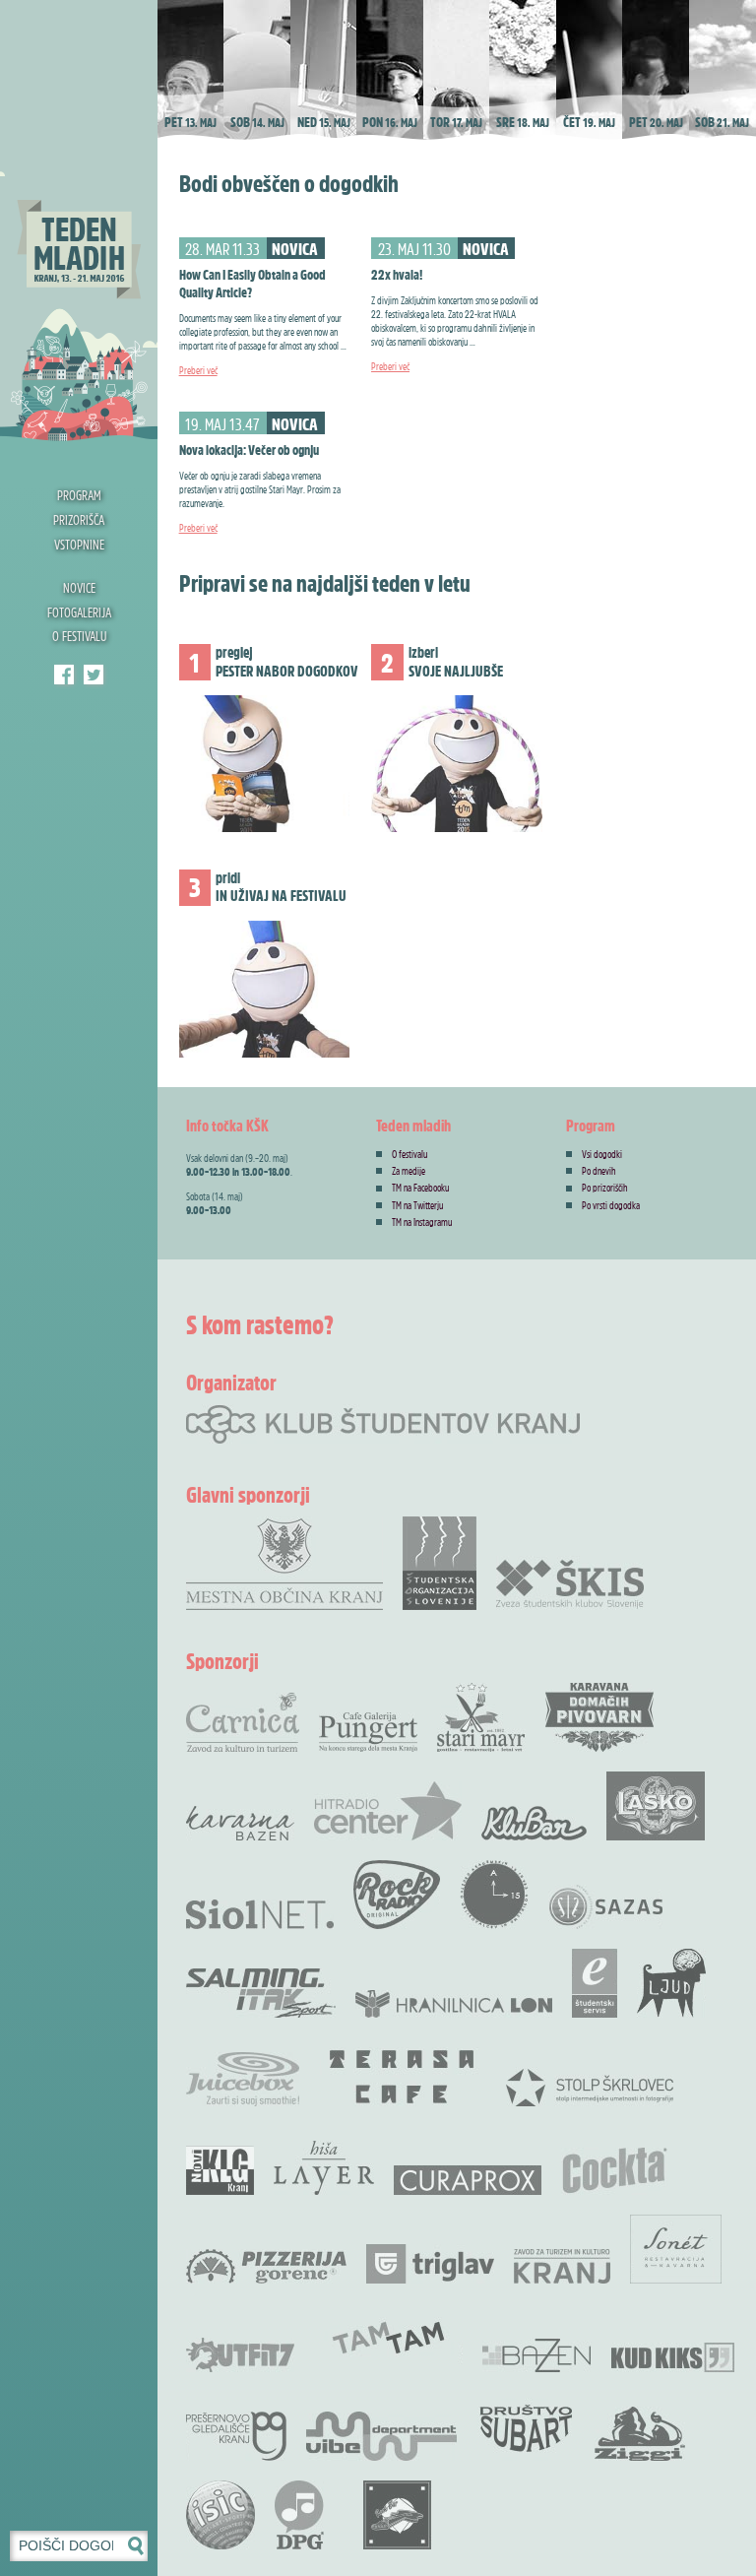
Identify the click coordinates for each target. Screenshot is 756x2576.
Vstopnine (79, 544)
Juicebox (243, 2079)
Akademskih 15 (494, 1895)
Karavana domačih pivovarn (599, 1717)
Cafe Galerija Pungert (368, 1732)
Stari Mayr (481, 1717)
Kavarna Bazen (240, 1823)
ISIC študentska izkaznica (220, 2515)
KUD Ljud (671, 1983)
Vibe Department (381, 2436)
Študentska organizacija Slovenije (440, 1563)
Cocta (614, 2170)
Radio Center (388, 1811)
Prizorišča (79, 519)
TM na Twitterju (417, 1205)
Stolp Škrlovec (590, 2087)
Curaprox (468, 2180)
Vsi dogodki (602, 1154)
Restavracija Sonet (676, 2249)
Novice (79, 587)
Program (79, 495)
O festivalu (79, 636)
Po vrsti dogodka (611, 1205)
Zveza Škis (570, 1583)
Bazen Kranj (537, 2355)
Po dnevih (599, 1171)
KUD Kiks (673, 2357)
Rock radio (397, 1895)
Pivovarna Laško (656, 1806)
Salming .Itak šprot (261, 1993)
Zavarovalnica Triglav (430, 2264)
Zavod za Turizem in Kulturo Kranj (562, 2266)
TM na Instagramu (422, 1222)
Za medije (409, 1171)
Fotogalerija (79, 612)
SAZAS (605, 1907)
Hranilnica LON (454, 2004)
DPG (299, 2515)
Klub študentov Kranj (94, 675)
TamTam (388, 2338)
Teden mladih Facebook (64, 675)
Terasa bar (403, 2077)
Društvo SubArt (526, 2426)
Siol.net (260, 1914)
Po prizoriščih (605, 1188)
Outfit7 (240, 2355)
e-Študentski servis (595, 1983)
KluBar (534, 1823)
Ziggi (640, 2434)
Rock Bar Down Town (398, 2515)
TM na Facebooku (420, 1188)
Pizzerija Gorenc (266, 2266)
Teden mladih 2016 (79, 222)
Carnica (243, 1722)
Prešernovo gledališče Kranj (236, 2436)
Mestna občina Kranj (284, 1563)
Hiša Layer (324, 2168)
